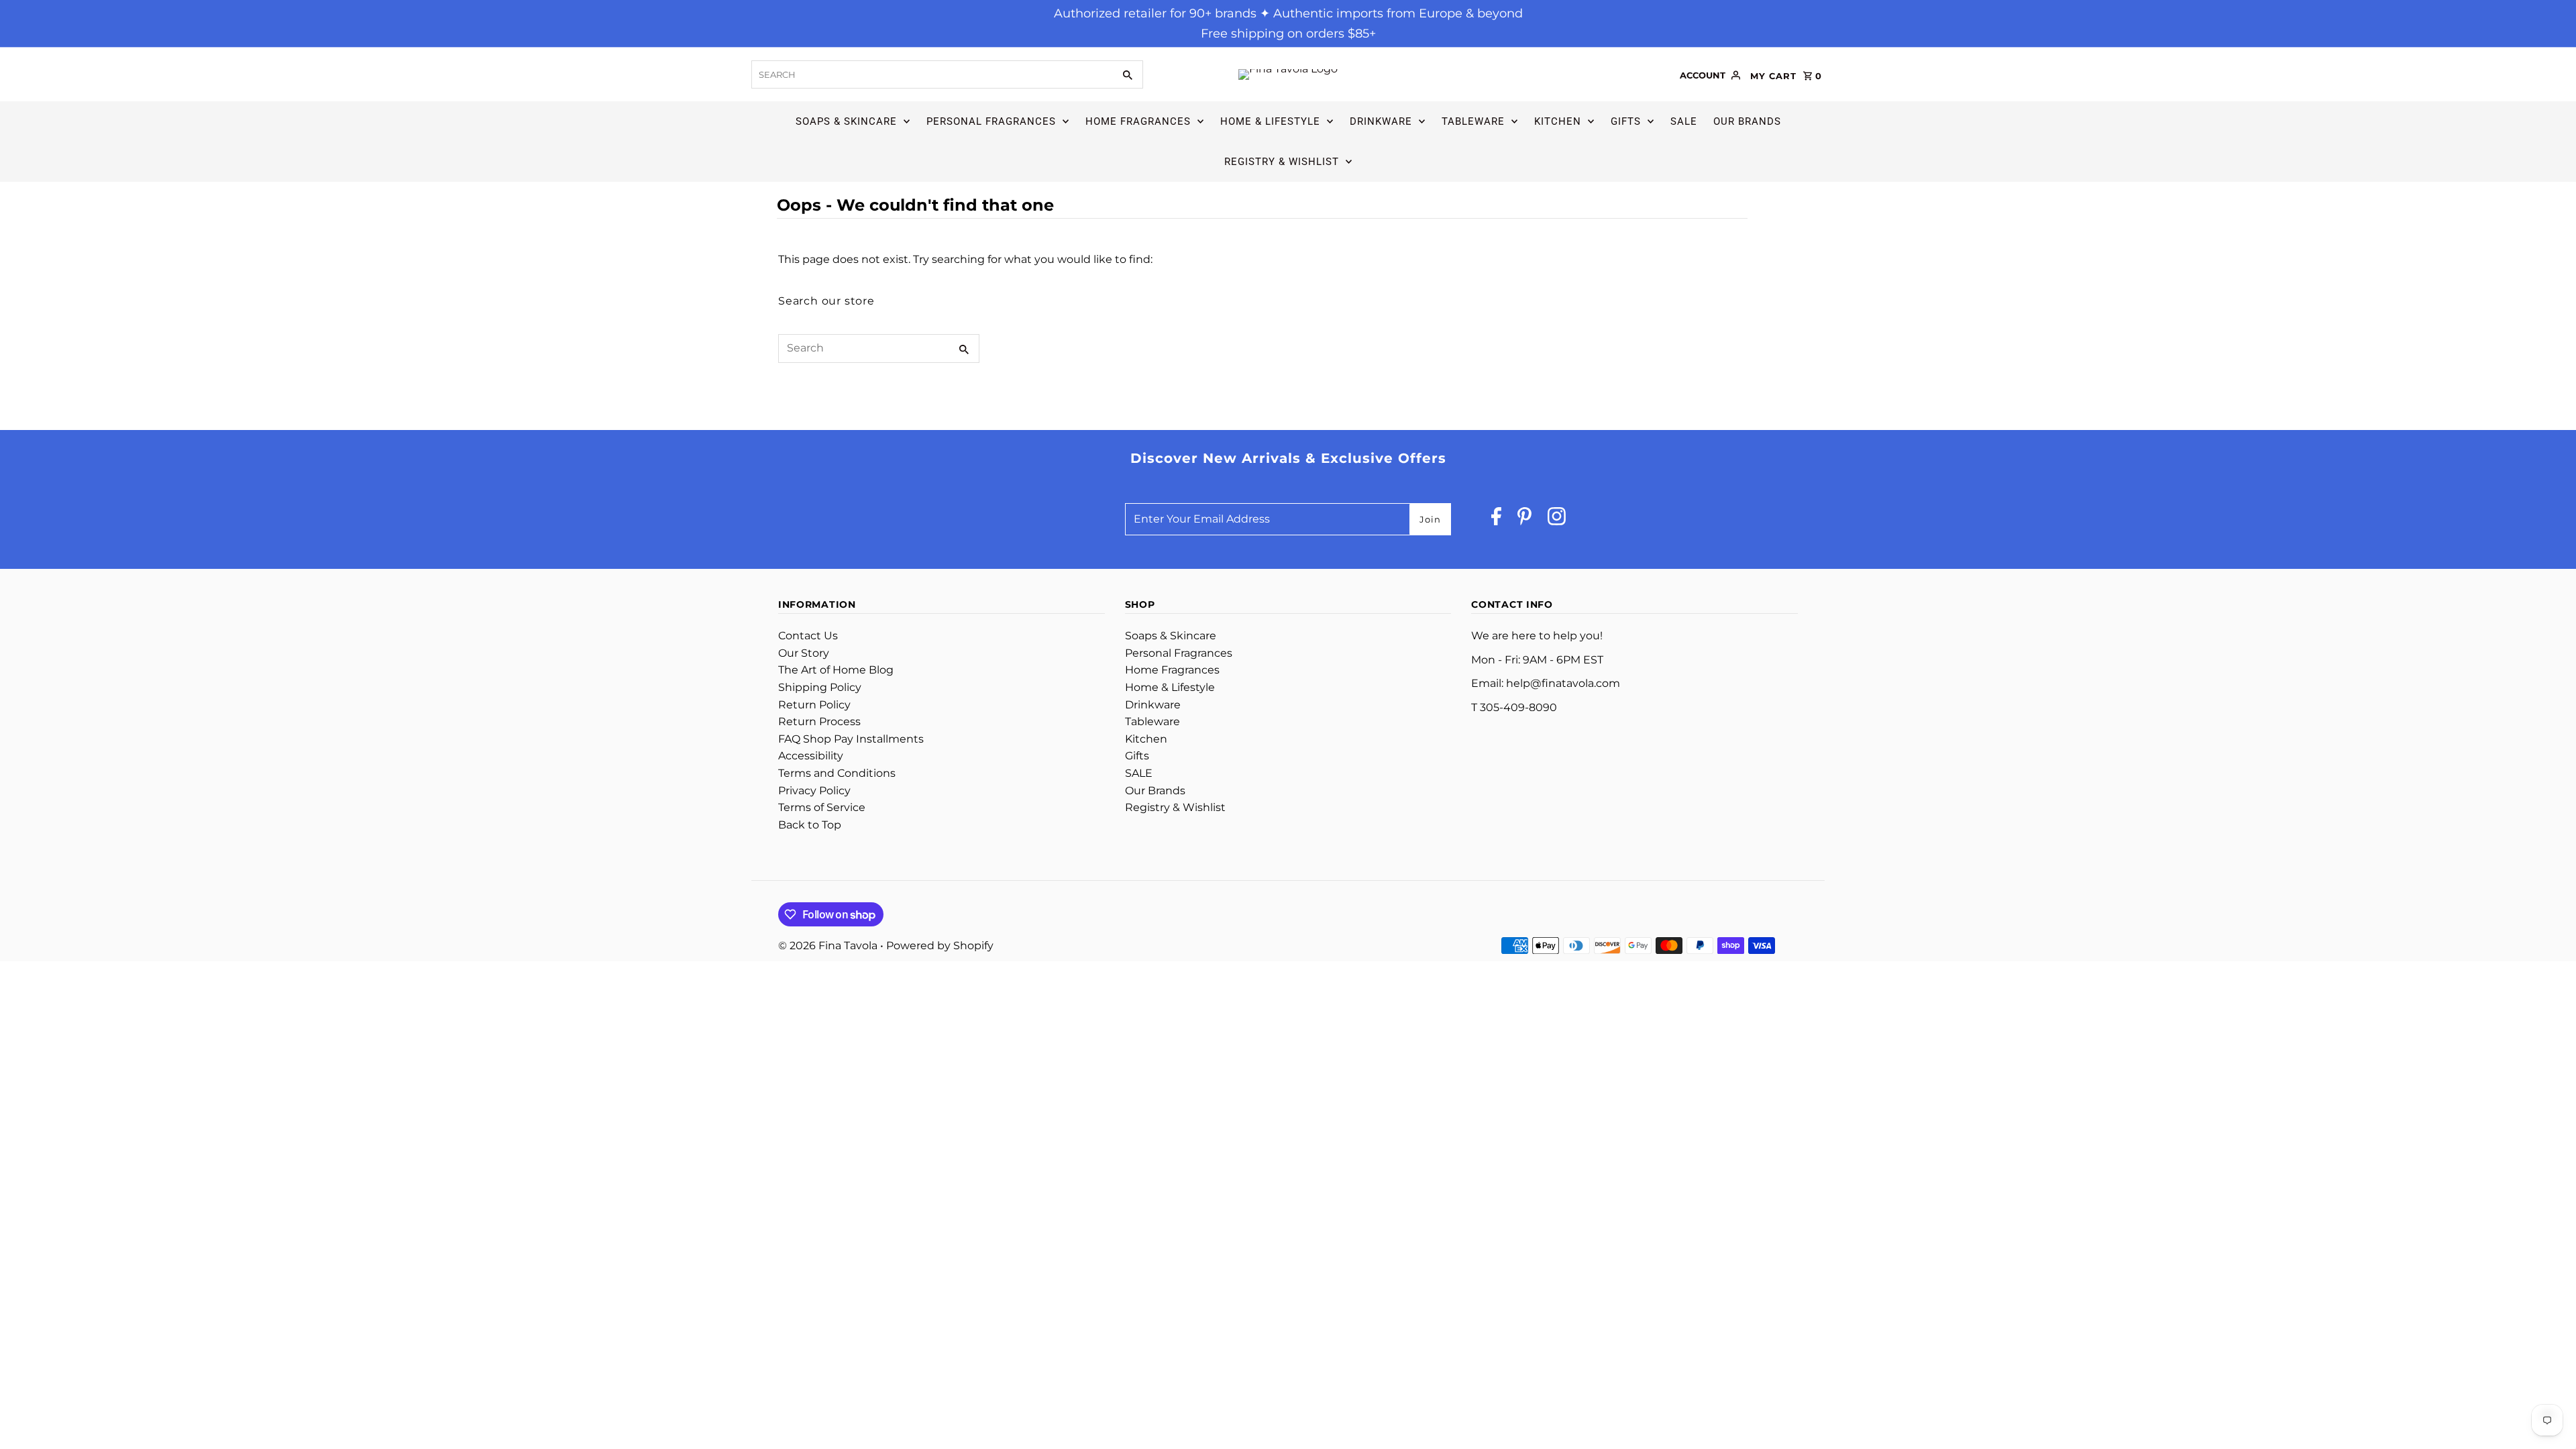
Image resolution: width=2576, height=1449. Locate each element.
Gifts (1626, 121)
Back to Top (810, 825)
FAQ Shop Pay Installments (851, 739)
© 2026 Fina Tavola (829, 946)
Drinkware (1381, 121)
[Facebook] (1496, 520)
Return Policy (814, 705)
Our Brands (1747, 121)
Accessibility (811, 756)
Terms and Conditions (837, 773)
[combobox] (931, 74)
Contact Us (808, 636)
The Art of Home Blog (836, 670)
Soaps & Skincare (846, 121)
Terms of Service (822, 807)
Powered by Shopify (940, 946)
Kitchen (1558, 121)
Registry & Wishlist (1282, 162)
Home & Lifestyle (1270, 121)
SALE (1684, 121)
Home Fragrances (1138, 121)
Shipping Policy (820, 687)
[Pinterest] (1524, 520)
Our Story (804, 653)
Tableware (1473, 121)
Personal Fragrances (991, 121)
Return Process (819, 721)
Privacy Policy (814, 791)
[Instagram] (1557, 520)
